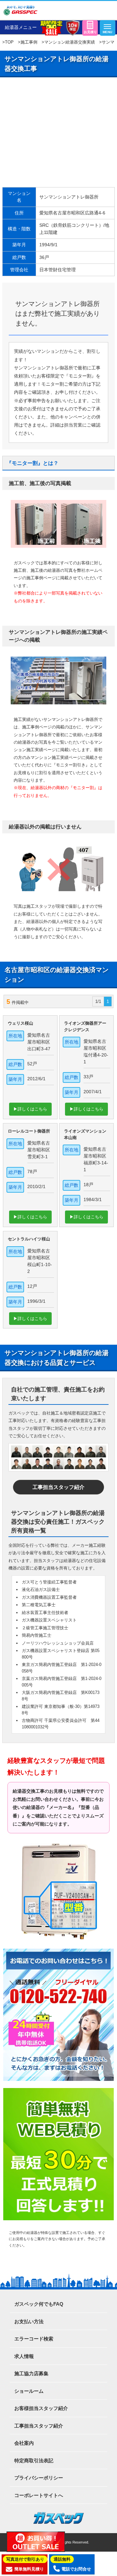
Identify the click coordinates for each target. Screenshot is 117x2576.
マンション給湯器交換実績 (70, 42)
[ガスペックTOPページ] (20, 10)
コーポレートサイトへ (39, 2495)
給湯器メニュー (21, 27)
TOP (9, 42)
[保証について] (72, 28)
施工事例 (29, 42)
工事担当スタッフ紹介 (58, 1487)
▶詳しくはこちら (30, 1109)
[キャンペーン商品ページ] (51, 28)
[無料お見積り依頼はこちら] (90, 28)
